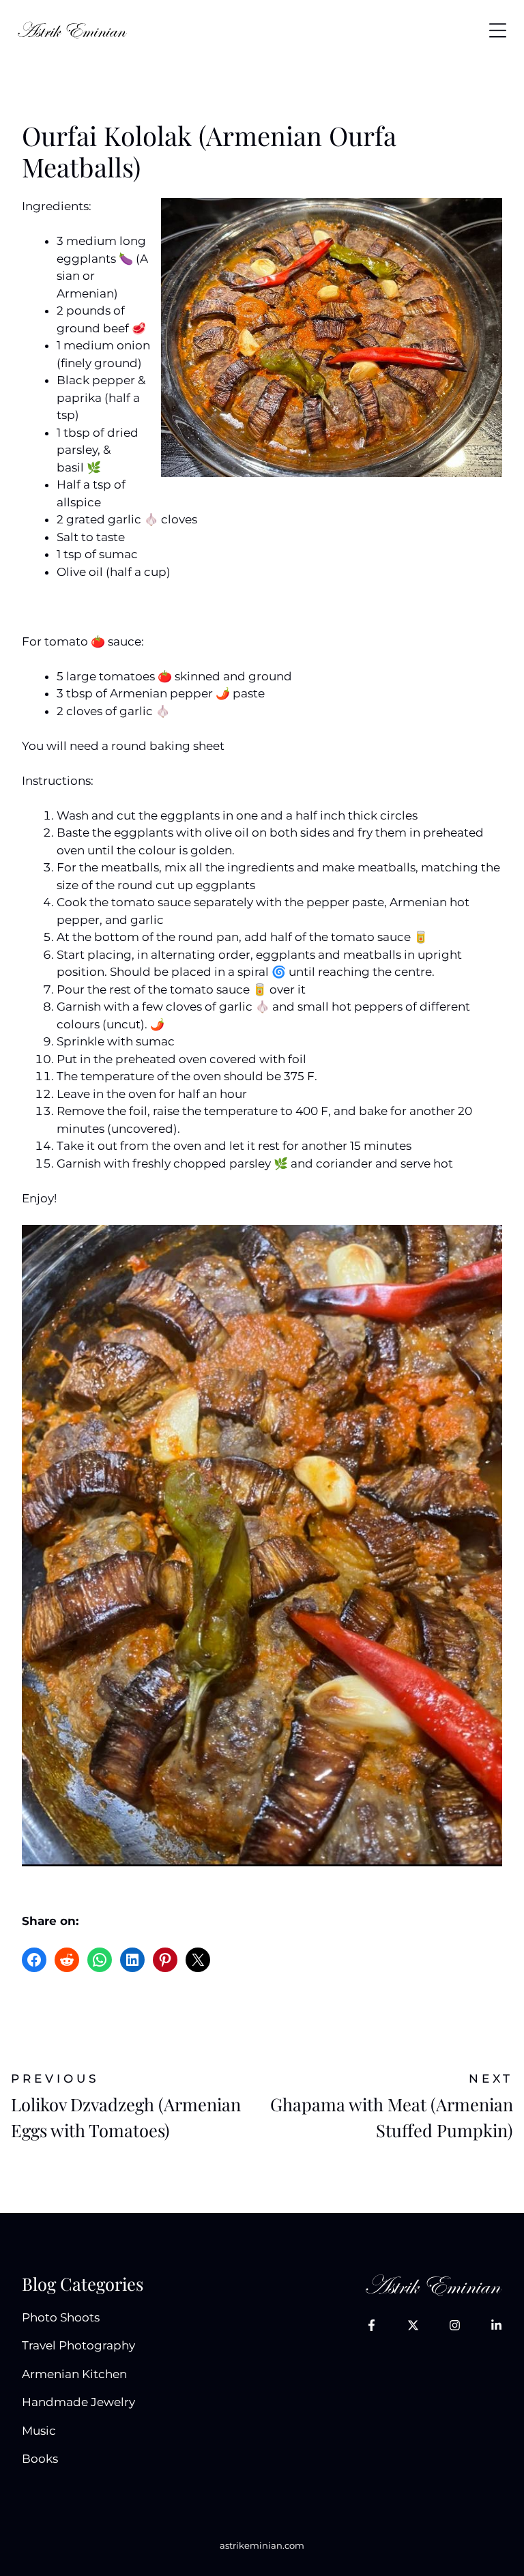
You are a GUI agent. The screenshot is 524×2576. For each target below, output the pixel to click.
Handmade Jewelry (78, 2402)
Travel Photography (78, 2345)
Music (39, 2431)
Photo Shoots (61, 2317)
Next (491, 2079)
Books (40, 2459)
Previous (55, 2079)
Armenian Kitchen (74, 2374)
